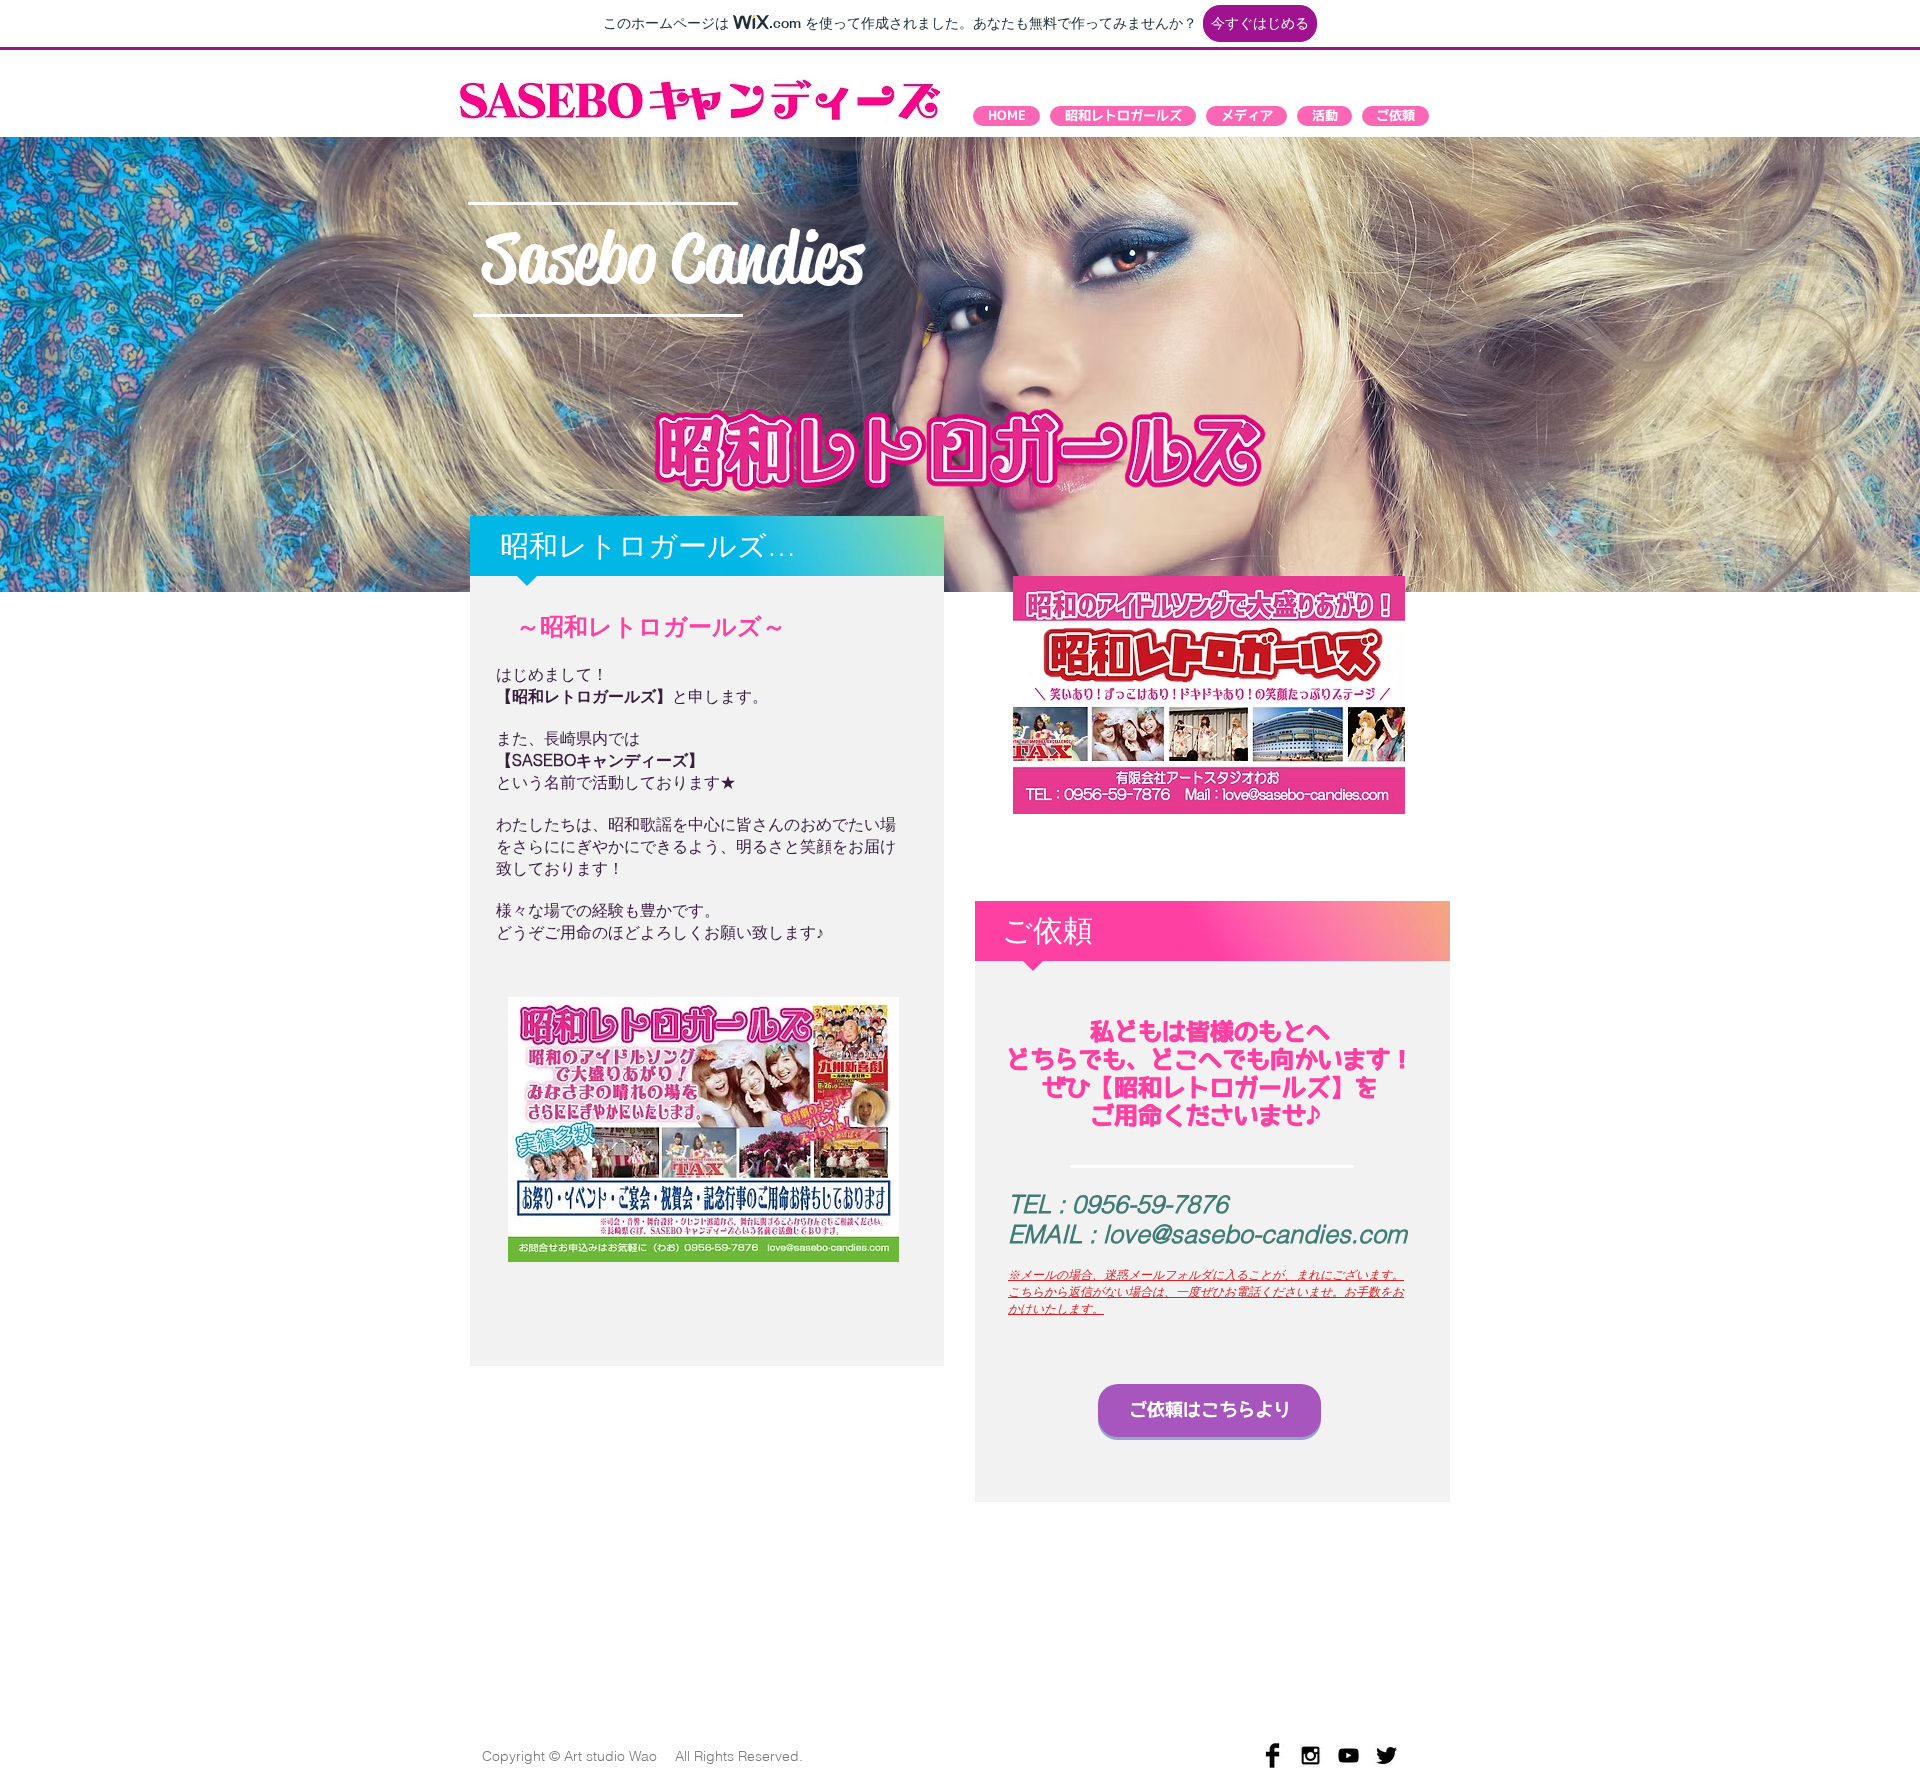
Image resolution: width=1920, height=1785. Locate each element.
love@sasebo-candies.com (1255, 1234)
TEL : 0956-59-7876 (1118, 1204)
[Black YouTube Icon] (1348, 1755)
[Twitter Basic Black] (1386, 1755)
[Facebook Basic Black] (1272, 1755)
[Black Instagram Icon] (1310, 1755)
